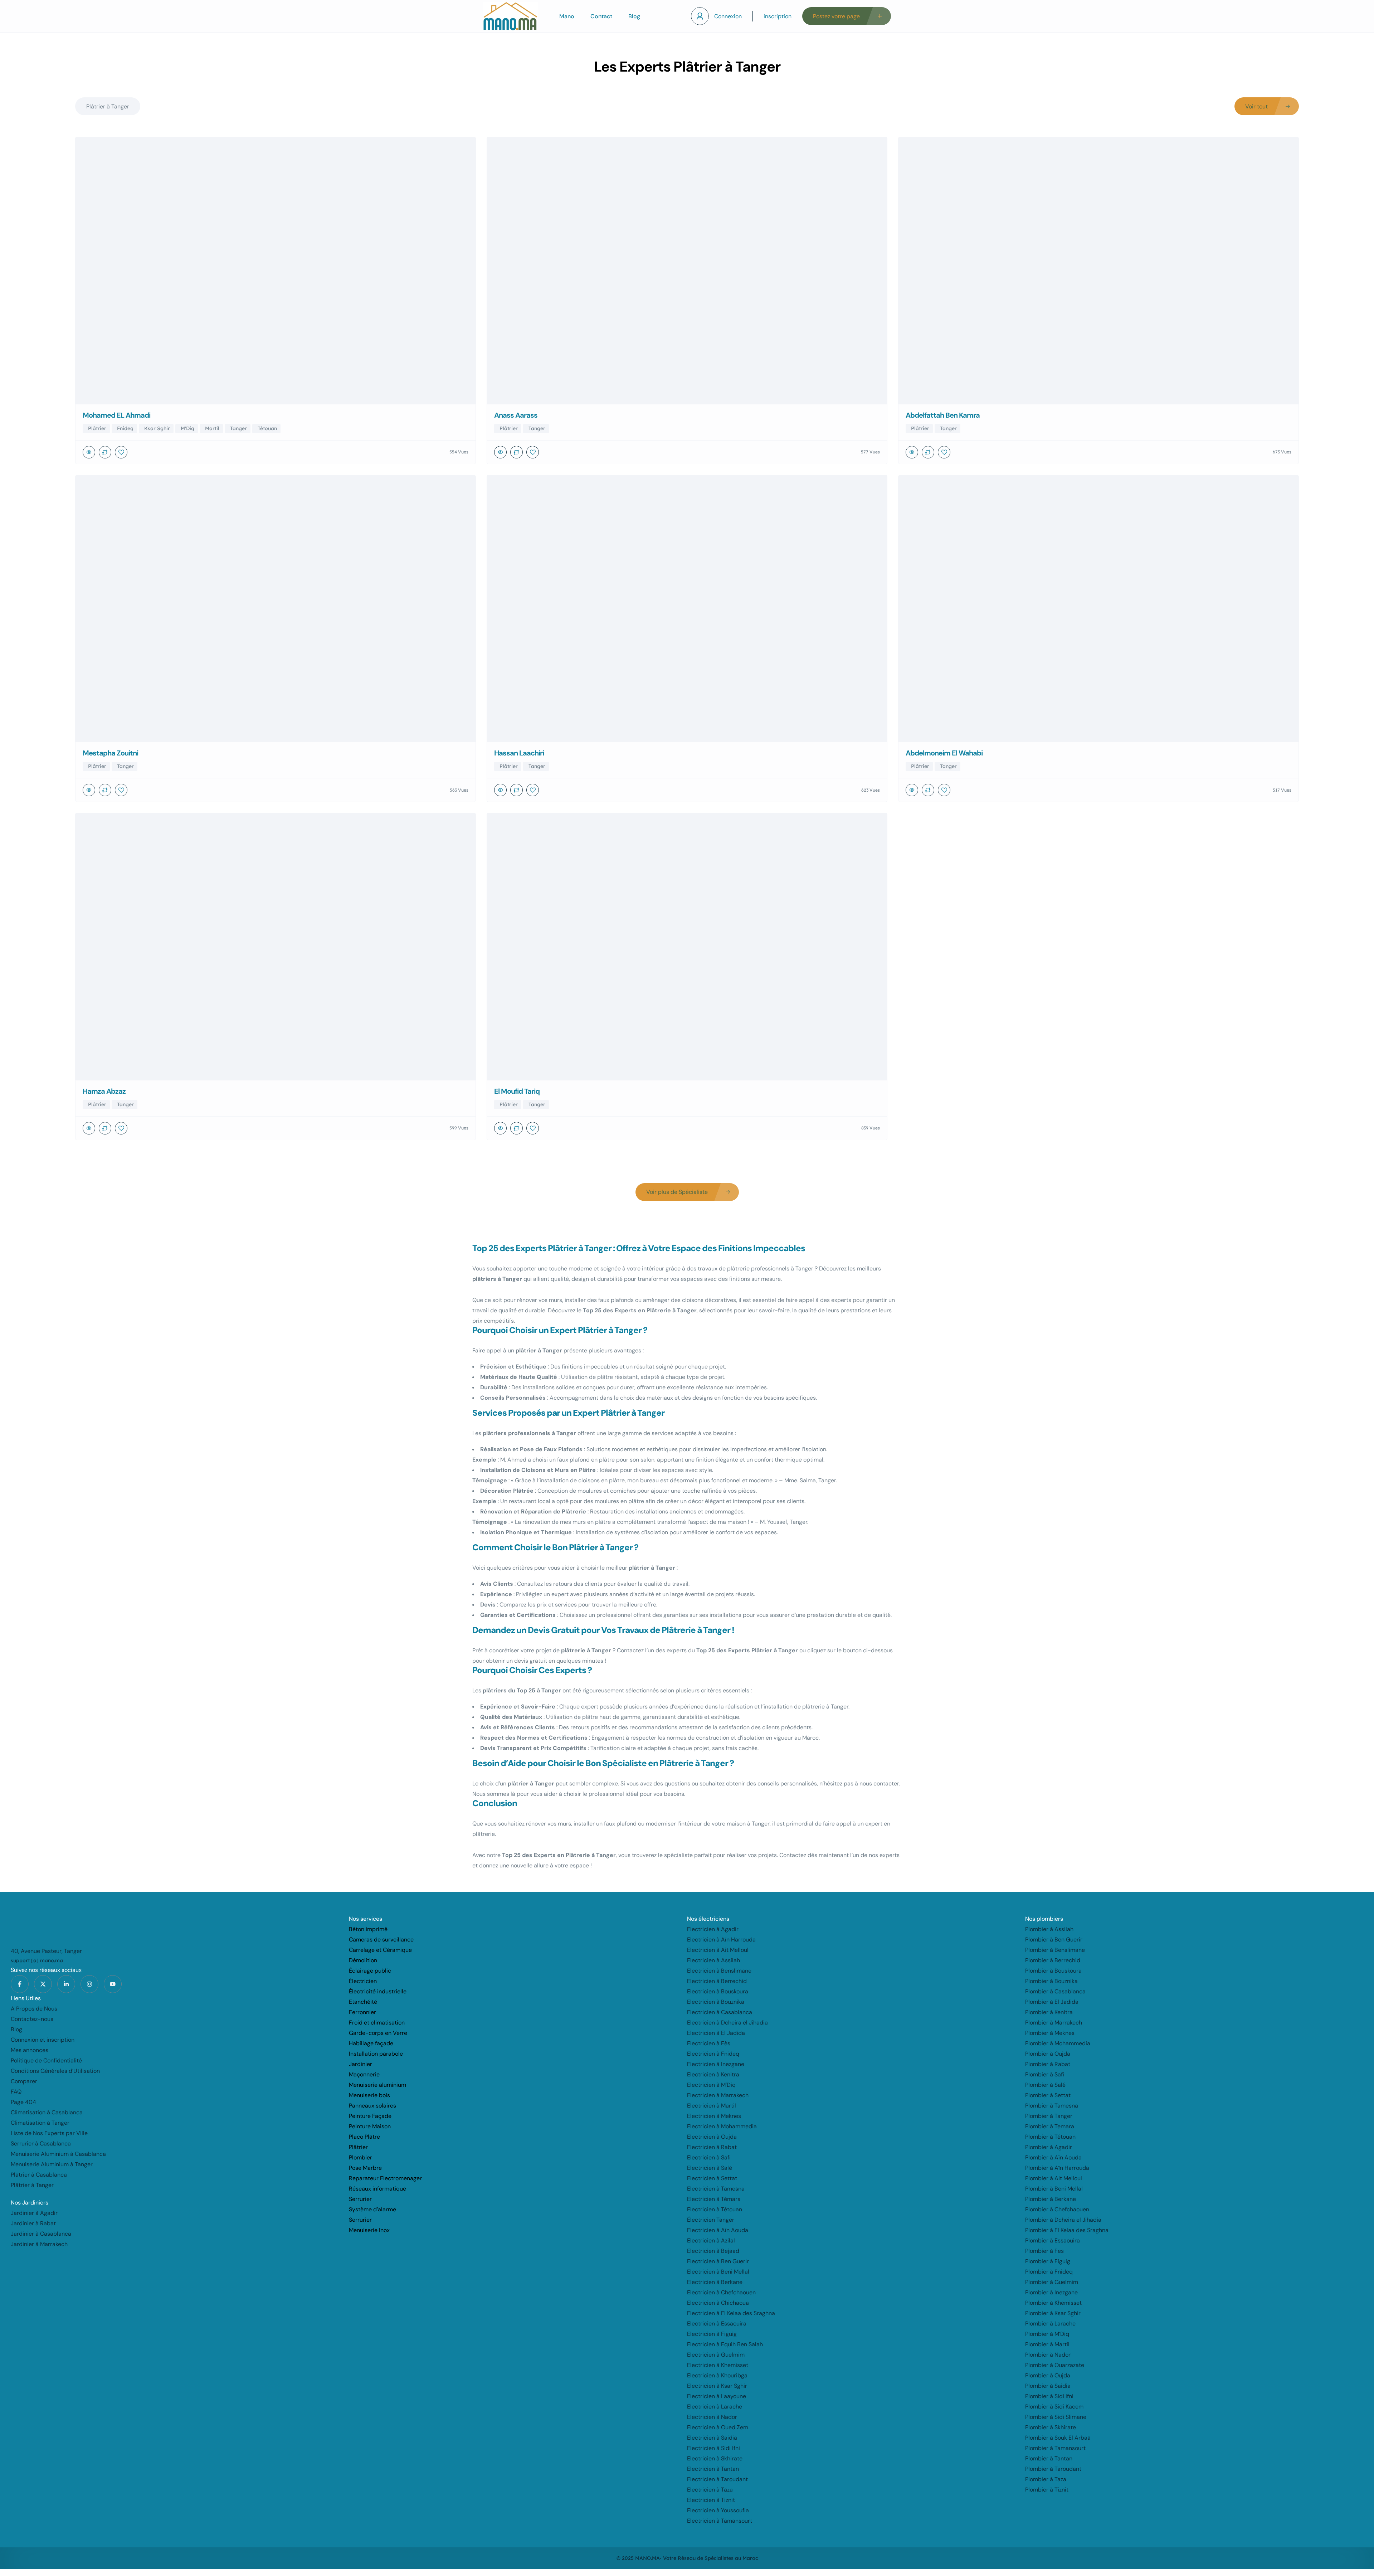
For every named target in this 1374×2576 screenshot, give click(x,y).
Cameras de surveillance (381, 1940)
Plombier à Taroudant (1053, 2469)
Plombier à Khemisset (1053, 2303)
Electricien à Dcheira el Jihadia (727, 2023)
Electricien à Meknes (714, 2116)
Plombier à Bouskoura (1053, 1971)
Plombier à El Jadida (1052, 2002)
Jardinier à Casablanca (41, 2234)
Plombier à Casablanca (1055, 1991)
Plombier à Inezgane (1051, 2292)
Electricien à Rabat (712, 2147)
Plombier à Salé (1045, 2085)
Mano (567, 16)
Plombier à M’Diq (1047, 2334)
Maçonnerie (364, 2074)
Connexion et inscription (43, 2040)
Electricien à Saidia (712, 2438)
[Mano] (510, 16)
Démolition (363, 1960)
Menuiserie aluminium (377, 2085)
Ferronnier (362, 2012)
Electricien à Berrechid (717, 1981)
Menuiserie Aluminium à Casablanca (58, 2154)
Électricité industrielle (378, 1991)
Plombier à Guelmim (1052, 2282)
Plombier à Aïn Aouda (1053, 2157)
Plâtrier (358, 2147)
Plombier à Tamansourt (1055, 2448)
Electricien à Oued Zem (718, 2427)
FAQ (16, 2092)
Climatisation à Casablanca (47, 2112)
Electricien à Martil (712, 2106)
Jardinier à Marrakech (39, 2244)
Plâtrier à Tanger (32, 2185)
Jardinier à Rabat (33, 2223)
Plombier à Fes (1044, 2251)
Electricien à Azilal (711, 2240)
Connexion (728, 16)
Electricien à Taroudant (717, 2479)
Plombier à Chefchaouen (1057, 2209)
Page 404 (23, 2102)
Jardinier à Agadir (34, 2213)
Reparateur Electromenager (385, 2178)
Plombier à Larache (1050, 2324)
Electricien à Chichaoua (718, 2303)
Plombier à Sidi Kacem (1054, 2407)
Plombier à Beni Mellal (1054, 2189)
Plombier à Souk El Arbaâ (1058, 2438)
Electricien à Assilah (713, 1960)
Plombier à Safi (1045, 2074)
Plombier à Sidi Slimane (1056, 2417)
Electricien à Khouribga (717, 2375)
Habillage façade (371, 2043)
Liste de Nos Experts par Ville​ (49, 2133)
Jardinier (360, 2064)
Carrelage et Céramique (380, 1950)
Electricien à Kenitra (713, 2074)
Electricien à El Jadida (716, 2033)
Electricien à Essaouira (717, 2324)
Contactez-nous (32, 2019)
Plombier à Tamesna (1052, 2106)
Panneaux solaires (372, 2106)
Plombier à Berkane (1051, 2199)
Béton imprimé (368, 1929)
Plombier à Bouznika (1051, 1981)
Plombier (360, 2157)
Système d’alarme (372, 2209)
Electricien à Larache (715, 2407)
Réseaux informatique (377, 2189)
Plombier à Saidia (1048, 2386)
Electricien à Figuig (712, 2334)
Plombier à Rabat (1048, 2064)
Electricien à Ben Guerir (718, 2261)
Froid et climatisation (377, 2023)
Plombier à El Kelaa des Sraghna (1067, 2230)
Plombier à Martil (1047, 2344)
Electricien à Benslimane (719, 1971)
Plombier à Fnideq (1049, 2272)
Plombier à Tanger (1049, 2116)
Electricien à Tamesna (716, 2189)
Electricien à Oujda (712, 2137)
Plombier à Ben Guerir (1054, 1940)
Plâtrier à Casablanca (39, 2175)
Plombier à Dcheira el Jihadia (1063, 2220)
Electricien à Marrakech (718, 2095)
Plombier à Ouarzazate (1055, 2365)
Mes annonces (30, 2050)
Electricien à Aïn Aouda (718, 2230)
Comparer (24, 2081)
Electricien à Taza (710, 2490)
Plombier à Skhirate (1051, 2427)
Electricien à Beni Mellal (718, 2272)
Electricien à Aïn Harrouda (721, 1940)
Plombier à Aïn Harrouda (1057, 2168)
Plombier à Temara (1050, 2126)
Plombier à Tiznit (1047, 2490)
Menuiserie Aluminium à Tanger (52, 2164)
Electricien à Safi (709, 2157)
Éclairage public (370, 1971)
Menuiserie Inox (369, 2230)
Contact (601, 16)
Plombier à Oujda (1048, 2054)
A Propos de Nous (34, 2009)
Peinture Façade (370, 2116)
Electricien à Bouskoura (718, 1991)
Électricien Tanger (711, 2220)
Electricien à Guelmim (716, 2355)
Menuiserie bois (369, 2095)
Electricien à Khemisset (718, 2365)
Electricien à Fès (709, 2043)
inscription (778, 16)
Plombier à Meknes (1050, 2033)
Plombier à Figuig (1048, 2261)
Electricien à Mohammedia (722, 2126)
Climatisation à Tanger (40, 2123)
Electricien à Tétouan (715, 2209)
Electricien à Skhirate (715, 2458)
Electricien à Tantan (713, 2469)
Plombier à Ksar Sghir (1053, 2313)
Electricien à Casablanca (720, 2012)
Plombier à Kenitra (1049, 2012)
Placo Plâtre (364, 2137)
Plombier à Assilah (1049, 1929)
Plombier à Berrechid (1053, 1960)
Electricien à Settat (712, 2178)
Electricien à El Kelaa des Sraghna (731, 2313)
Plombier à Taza (1046, 2479)
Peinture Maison (370, 2126)
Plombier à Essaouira (1053, 2240)
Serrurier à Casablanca (41, 2144)
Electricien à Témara (714, 2199)
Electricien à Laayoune (717, 2396)
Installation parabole (376, 2054)
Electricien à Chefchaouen (721, 2292)
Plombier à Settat (1048, 2095)
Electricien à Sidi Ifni (713, 2448)
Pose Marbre (365, 2168)
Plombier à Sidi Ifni (1049, 2396)
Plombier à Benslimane (1055, 1950)
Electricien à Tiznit (711, 2500)
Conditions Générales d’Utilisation (55, 2071)
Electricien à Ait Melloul (718, 1950)
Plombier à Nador (1048, 2355)
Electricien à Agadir (713, 1929)
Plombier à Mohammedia (1058, 2043)
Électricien (363, 1981)
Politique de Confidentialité (46, 2060)
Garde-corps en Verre (378, 2033)
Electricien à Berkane (715, 2282)
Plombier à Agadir (1049, 2147)
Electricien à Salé (710, 2168)
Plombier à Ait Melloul (1054, 2178)
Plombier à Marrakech (1054, 2023)
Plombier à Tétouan (1050, 2137)
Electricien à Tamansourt (720, 2521)
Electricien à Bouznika (716, 2002)
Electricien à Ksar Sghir (717, 2386)
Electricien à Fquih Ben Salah (725, 2344)
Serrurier (360, 2199)
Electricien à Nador (712, 2417)
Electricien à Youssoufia (718, 2510)
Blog (634, 16)
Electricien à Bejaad (713, 2251)
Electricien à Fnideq (713, 2054)
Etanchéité (363, 2002)
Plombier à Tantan (1049, 2458)
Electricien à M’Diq (711, 2085)
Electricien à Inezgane (716, 2064)
